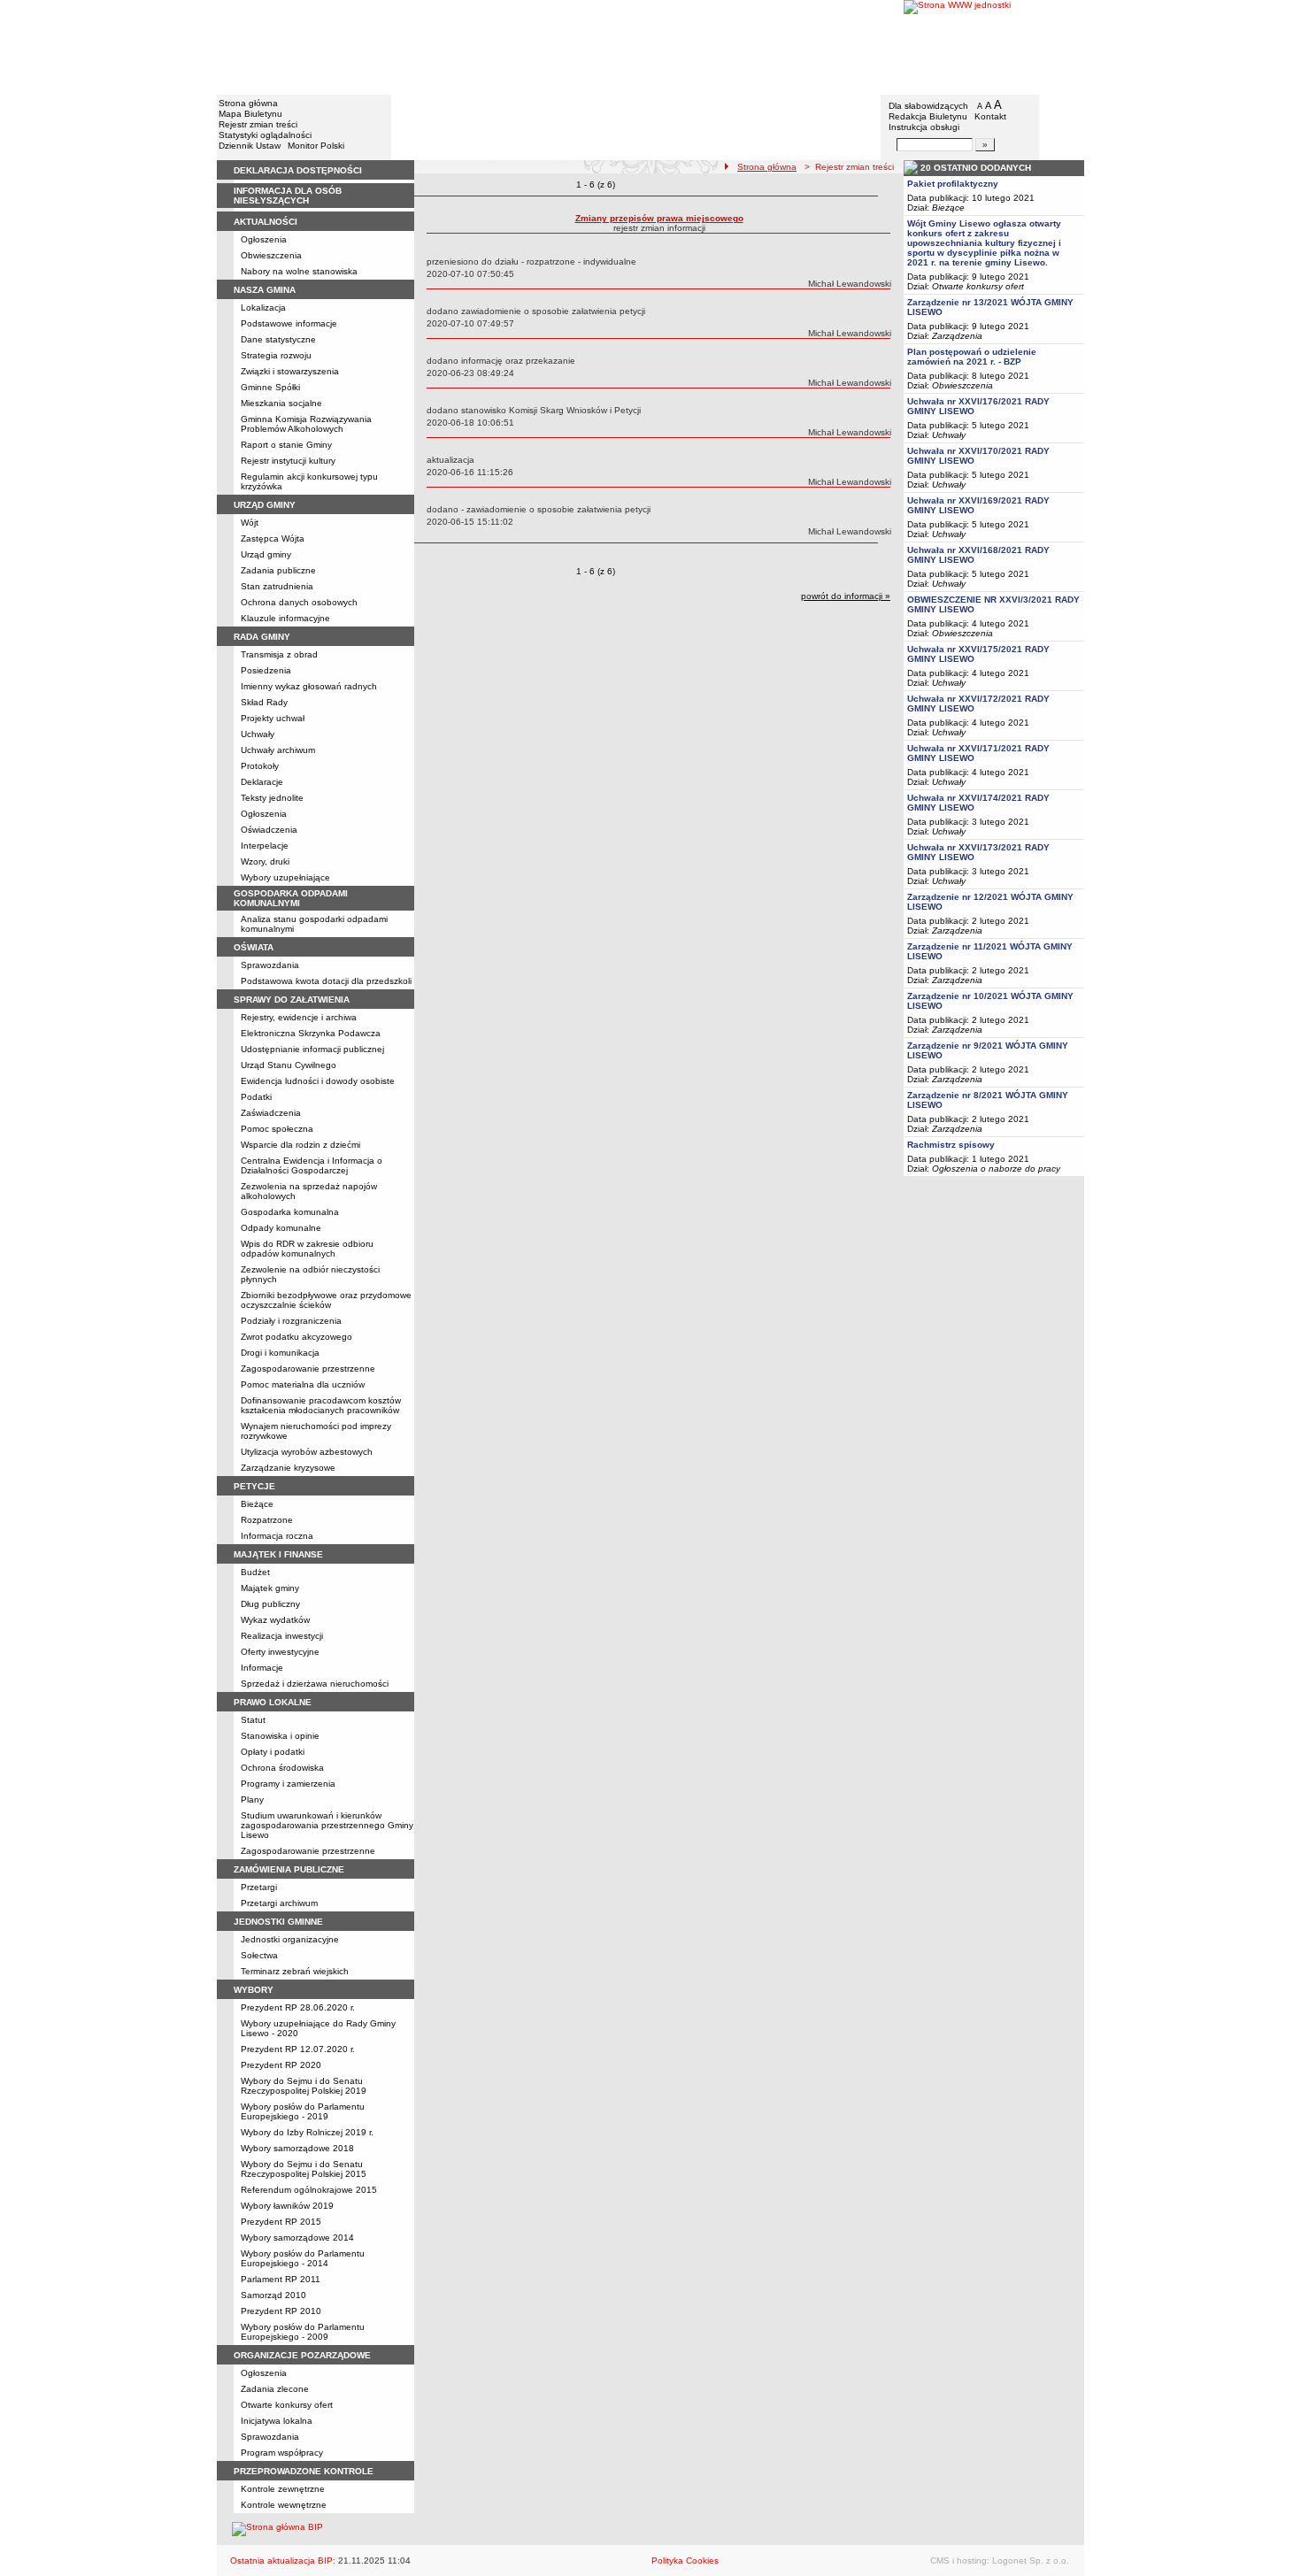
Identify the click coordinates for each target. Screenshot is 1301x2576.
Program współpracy (282, 2453)
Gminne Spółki (270, 387)
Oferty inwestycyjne (280, 1652)
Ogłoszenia (264, 239)
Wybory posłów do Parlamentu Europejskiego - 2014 (303, 2258)
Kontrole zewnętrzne (283, 2489)
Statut (253, 1720)
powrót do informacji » (846, 596)
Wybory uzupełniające (285, 877)
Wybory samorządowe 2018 (297, 2148)
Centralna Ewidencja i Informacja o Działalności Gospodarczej (312, 1165)
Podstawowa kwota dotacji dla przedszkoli (326, 981)
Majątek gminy (270, 1588)
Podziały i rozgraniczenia (291, 1321)
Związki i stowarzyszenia (290, 371)
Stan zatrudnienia (277, 586)
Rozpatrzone (267, 1520)
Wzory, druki (265, 861)
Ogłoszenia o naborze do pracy (996, 1169)
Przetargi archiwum (279, 1903)
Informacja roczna (277, 1536)
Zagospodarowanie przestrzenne (308, 1369)
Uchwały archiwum (278, 750)
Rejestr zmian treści (258, 124)
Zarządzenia (957, 336)
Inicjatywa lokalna (277, 2421)
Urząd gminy (266, 554)
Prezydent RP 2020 (281, 2065)
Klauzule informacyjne (285, 618)
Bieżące (257, 1504)
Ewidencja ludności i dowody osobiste (318, 1081)
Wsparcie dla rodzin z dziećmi (300, 1145)
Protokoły (260, 766)
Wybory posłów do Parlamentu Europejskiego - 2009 (303, 2332)
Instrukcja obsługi (924, 127)
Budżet (255, 1572)
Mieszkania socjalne (281, 403)
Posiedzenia (266, 670)
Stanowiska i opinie (280, 1736)
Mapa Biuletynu (250, 114)
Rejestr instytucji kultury (288, 461)
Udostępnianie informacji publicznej (312, 1049)
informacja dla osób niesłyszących (288, 196)
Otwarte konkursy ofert (287, 2405)
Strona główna (248, 103)
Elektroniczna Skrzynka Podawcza (311, 1033)
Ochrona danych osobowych (299, 602)
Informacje (262, 1668)
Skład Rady (264, 702)
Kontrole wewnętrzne (284, 2505)
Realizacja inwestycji (282, 1636)
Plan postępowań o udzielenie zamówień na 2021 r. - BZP (972, 357)
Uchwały (258, 734)
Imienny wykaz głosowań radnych (309, 686)
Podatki (256, 1097)
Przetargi (259, 1887)
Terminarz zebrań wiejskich (295, 1971)
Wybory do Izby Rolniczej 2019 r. (307, 2132)
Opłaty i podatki (273, 1752)
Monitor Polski (316, 146)
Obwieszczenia (271, 255)
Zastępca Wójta (273, 538)
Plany (252, 1799)
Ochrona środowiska (282, 1768)
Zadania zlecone (275, 2389)
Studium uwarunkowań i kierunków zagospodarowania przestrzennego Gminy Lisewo (327, 1825)
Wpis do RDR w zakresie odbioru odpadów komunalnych (307, 1249)
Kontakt (990, 116)
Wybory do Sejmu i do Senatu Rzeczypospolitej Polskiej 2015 (304, 2169)
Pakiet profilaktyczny (953, 184)
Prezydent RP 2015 (281, 2222)
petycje (254, 1486)
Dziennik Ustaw (250, 146)
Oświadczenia (269, 830)
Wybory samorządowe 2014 (297, 2238)
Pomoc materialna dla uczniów (303, 1384)
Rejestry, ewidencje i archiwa (299, 1017)
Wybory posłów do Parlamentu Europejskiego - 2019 (303, 2111)
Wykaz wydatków (275, 1620)
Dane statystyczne (278, 339)
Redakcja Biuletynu (928, 116)
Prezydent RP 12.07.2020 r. (298, 2049)
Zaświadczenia (271, 1113)
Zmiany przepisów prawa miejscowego (659, 218)
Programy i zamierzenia (288, 1784)
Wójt (250, 523)
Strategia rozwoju (276, 355)
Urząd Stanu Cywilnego (289, 1065)
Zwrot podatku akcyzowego (296, 1337)
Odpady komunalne (281, 1228)
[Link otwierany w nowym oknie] (994, 46)
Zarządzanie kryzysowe (288, 1468)
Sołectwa (259, 1955)
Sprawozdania (270, 965)
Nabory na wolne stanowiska (299, 271)
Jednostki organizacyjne (290, 1939)
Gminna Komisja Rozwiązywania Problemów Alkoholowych (306, 424)
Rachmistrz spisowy (951, 1145)
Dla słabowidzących (928, 106)
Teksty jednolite (272, 798)
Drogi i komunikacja (280, 1353)
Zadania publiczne (278, 570)
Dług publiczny (270, 1604)
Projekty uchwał (273, 718)
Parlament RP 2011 (281, 2279)
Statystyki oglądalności (265, 135)
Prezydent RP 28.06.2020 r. (298, 2007)
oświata (254, 947)
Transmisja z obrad (279, 654)
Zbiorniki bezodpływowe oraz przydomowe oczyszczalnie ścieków (326, 1300)
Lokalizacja (263, 308)
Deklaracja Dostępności (298, 170)
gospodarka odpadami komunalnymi (291, 898)
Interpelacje (265, 846)
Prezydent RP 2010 (281, 2311)
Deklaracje (262, 782)
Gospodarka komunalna (290, 1212)
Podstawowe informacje (289, 323)
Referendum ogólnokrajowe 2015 (309, 2190)
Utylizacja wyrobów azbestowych (307, 1452)
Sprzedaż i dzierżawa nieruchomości (315, 1684)
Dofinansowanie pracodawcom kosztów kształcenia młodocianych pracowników (321, 1405)
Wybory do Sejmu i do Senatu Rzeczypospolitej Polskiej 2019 (304, 2086)
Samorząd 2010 (273, 2295)
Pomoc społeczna (277, 1129)
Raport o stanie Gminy (286, 445)
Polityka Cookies (685, 2561)
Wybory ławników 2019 (287, 2206)
